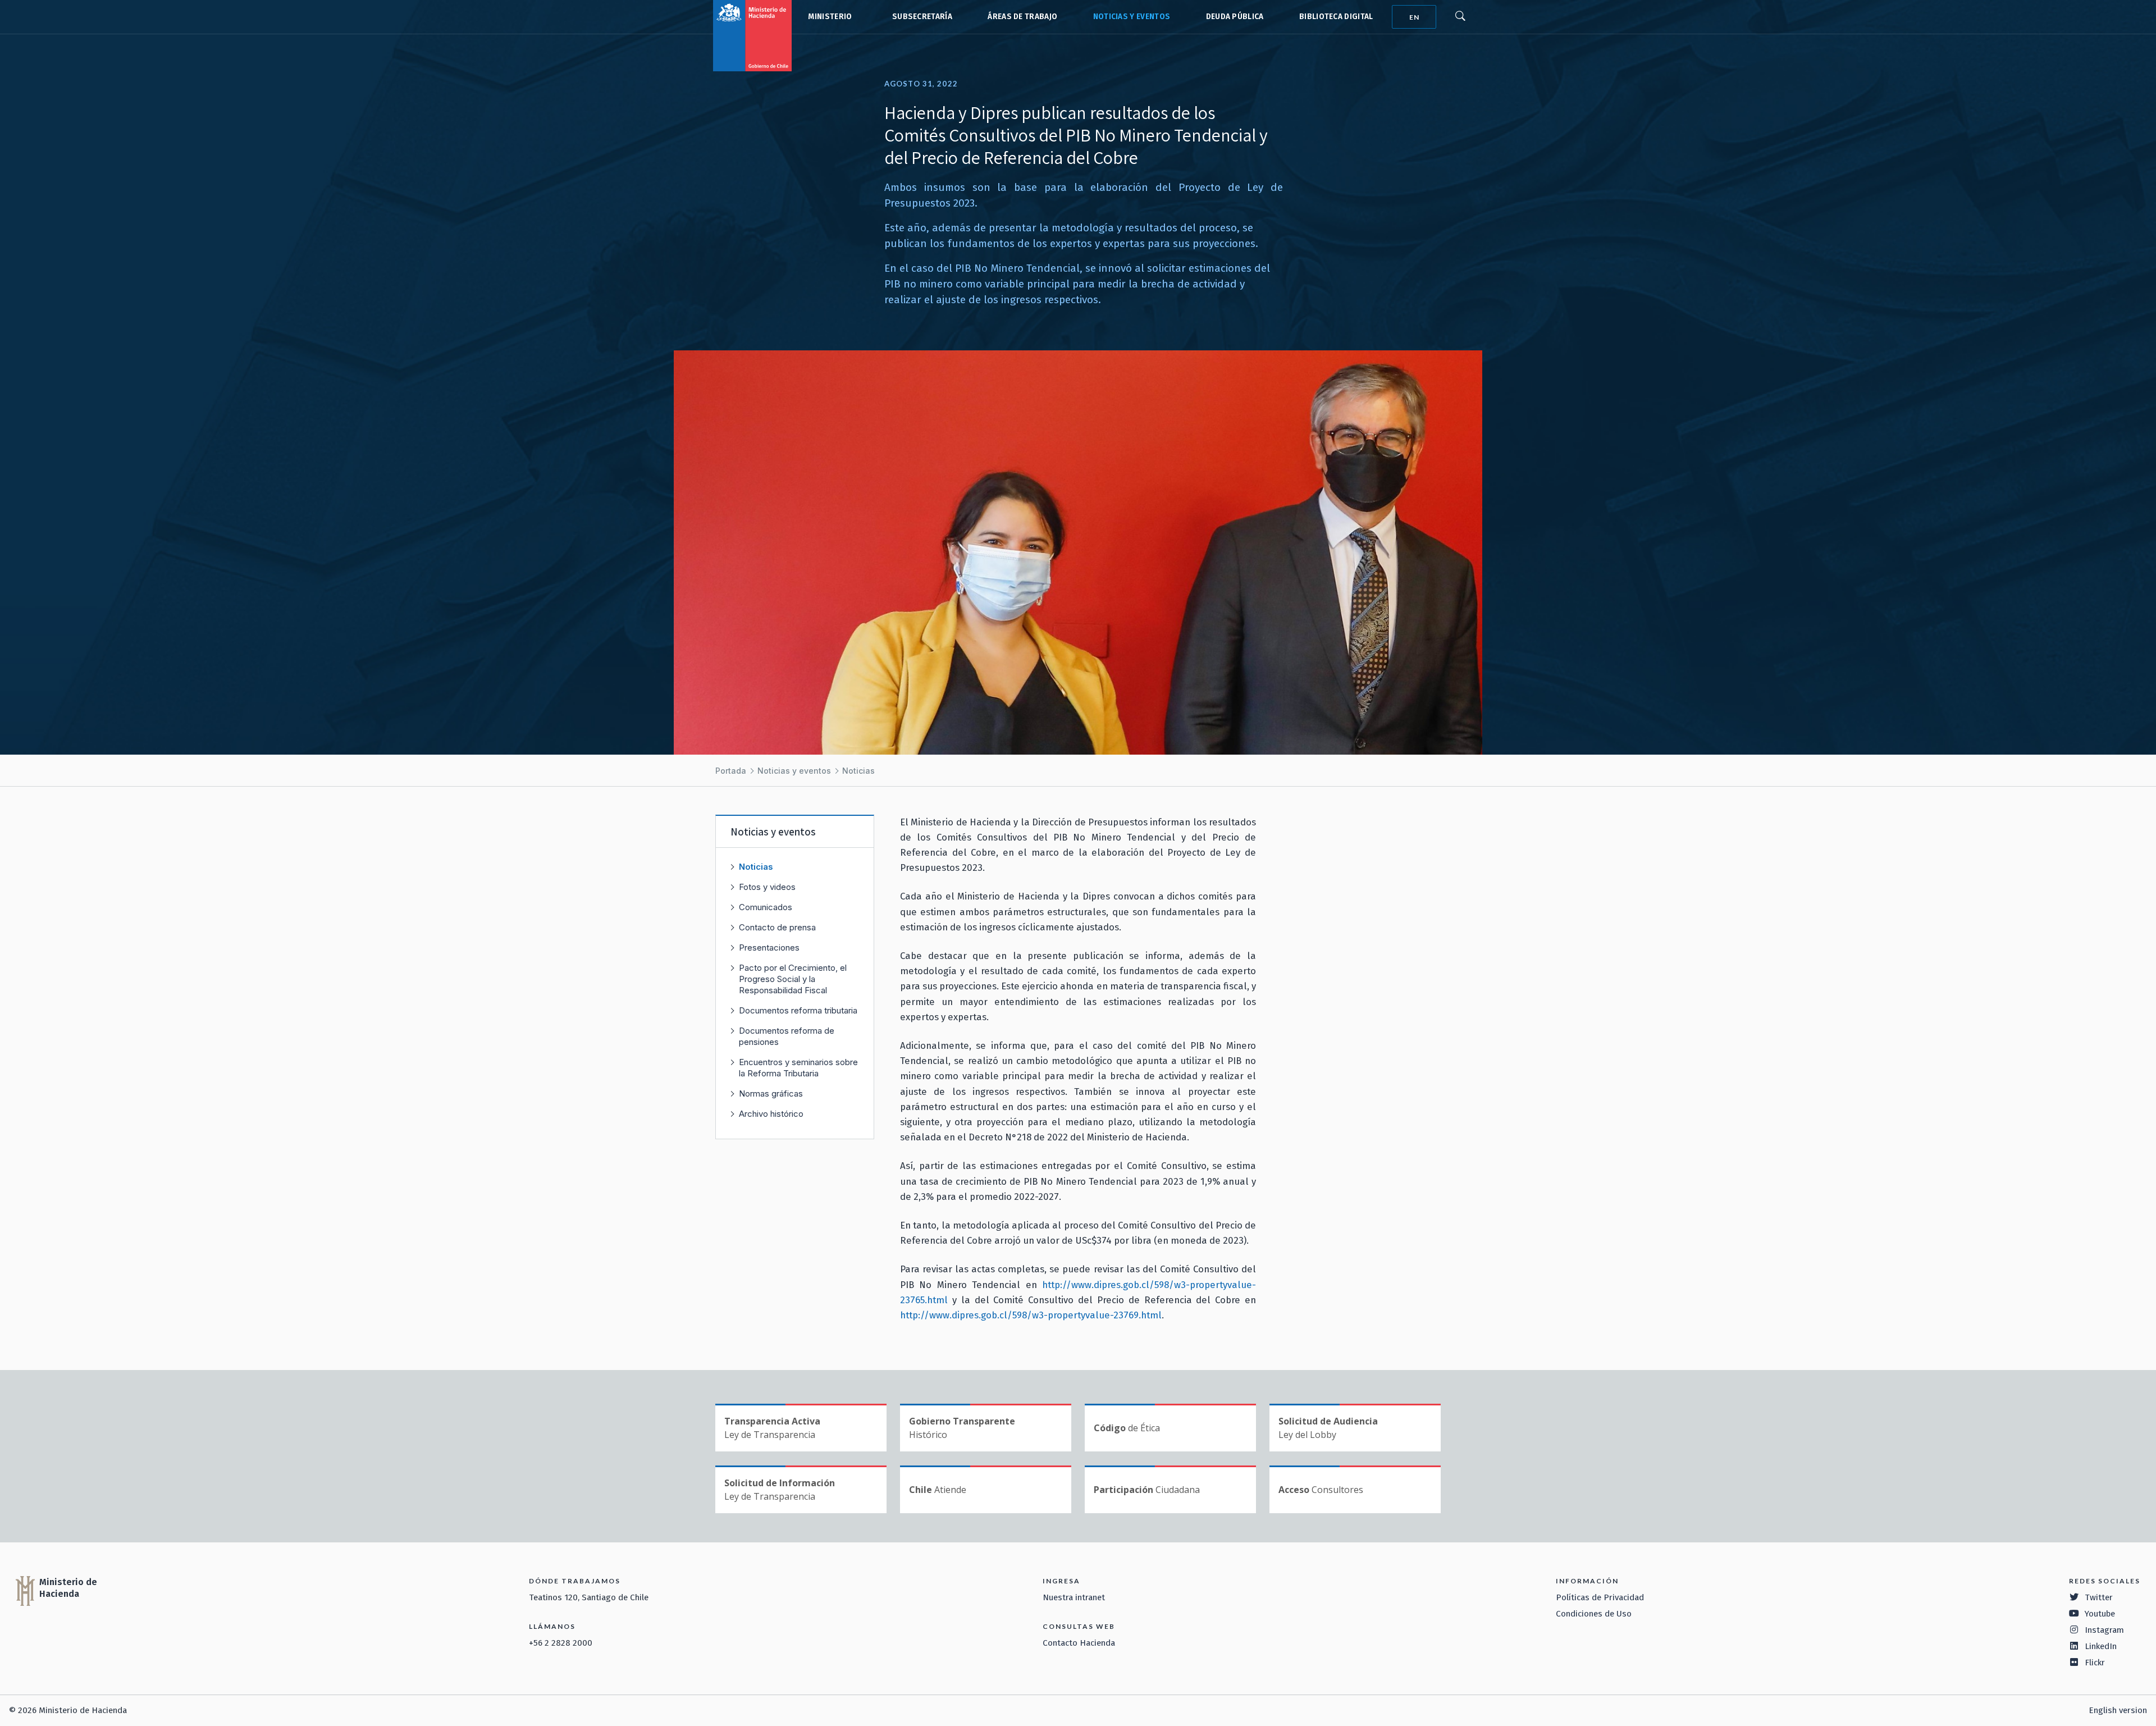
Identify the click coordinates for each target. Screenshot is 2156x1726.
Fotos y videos (767, 887)
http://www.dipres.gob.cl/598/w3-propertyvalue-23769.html (1031, 1315)
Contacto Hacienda (1079, 1643)
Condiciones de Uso (1594, 1614)
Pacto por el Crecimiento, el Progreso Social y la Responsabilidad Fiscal (793, 979)
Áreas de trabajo (1022, 17)
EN (1414, 17)
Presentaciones (769, 948)
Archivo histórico (771, 1114)
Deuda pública (1235, 17)
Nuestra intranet (1074, 1597)
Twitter (2099, 1597)
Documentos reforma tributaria (798, 1010)
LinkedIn (2101, 1646)
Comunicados (766, 907)
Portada (731, 771)
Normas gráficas (771, 1093)
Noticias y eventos (1132, 17)
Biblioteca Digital (1336, 17)
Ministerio (830, 17)
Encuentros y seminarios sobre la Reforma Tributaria (798, 1068)
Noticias (858, 771)
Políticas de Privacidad (1600, 1597)
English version (2118, 1710)
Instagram (2104, 1630)
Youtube (2100, 1614)
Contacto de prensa (777, 927)
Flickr (2095, 1663)
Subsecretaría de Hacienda (920, 17)
